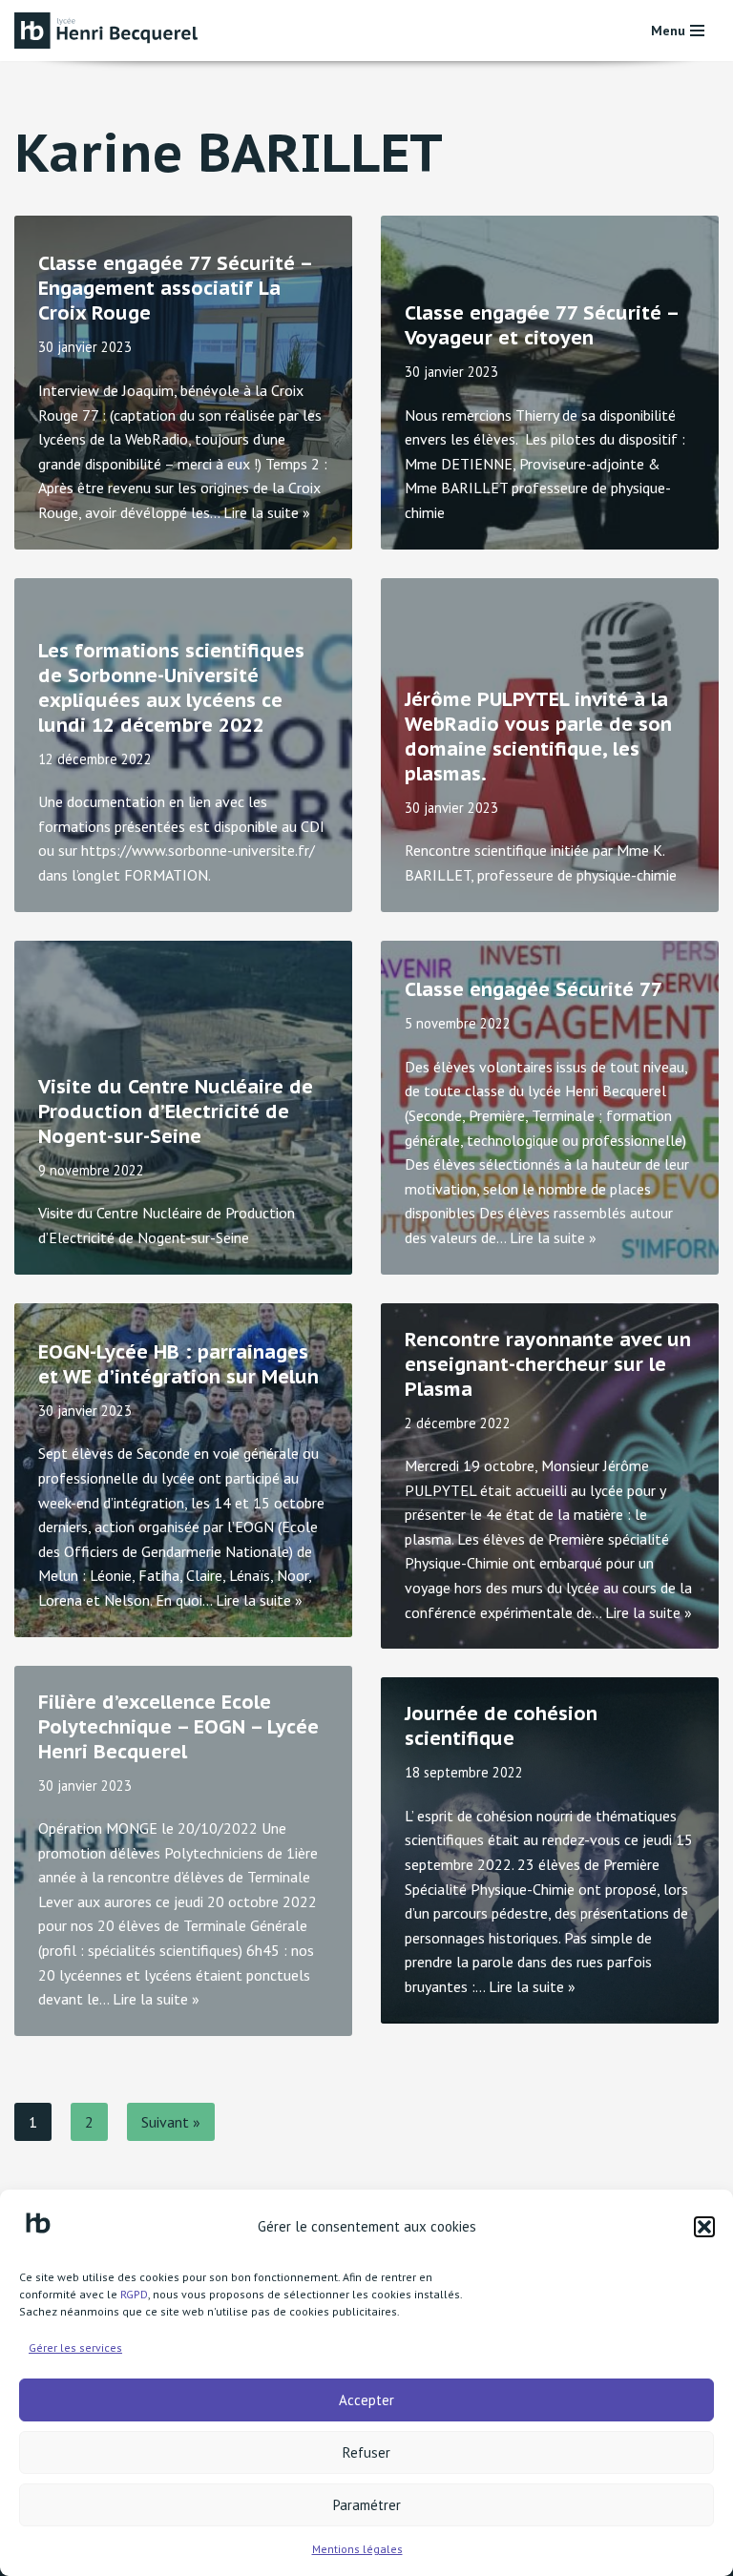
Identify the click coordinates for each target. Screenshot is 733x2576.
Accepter (366, 2400)
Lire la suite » (267, 512)
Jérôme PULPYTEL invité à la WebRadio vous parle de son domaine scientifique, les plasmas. (538, 737)
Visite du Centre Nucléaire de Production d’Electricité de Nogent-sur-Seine (176, 1111)
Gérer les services (75, 2347)
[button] (704, 2227)
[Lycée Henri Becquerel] (110, 31)
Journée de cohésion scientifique (501, 1726)
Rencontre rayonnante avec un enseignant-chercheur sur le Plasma (548, 1364)
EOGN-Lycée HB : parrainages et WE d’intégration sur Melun (178, 1364)
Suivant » (171, 2122)
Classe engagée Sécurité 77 (534, 989)
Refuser (366, 2452)
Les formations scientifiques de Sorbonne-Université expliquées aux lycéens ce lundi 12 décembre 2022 (171, 688)
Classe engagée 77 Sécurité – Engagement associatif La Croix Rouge (175, 288)
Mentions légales (357, 2549)
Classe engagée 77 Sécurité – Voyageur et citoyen (541, 325)
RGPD (134, 2294)
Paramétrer (367, 2505)
